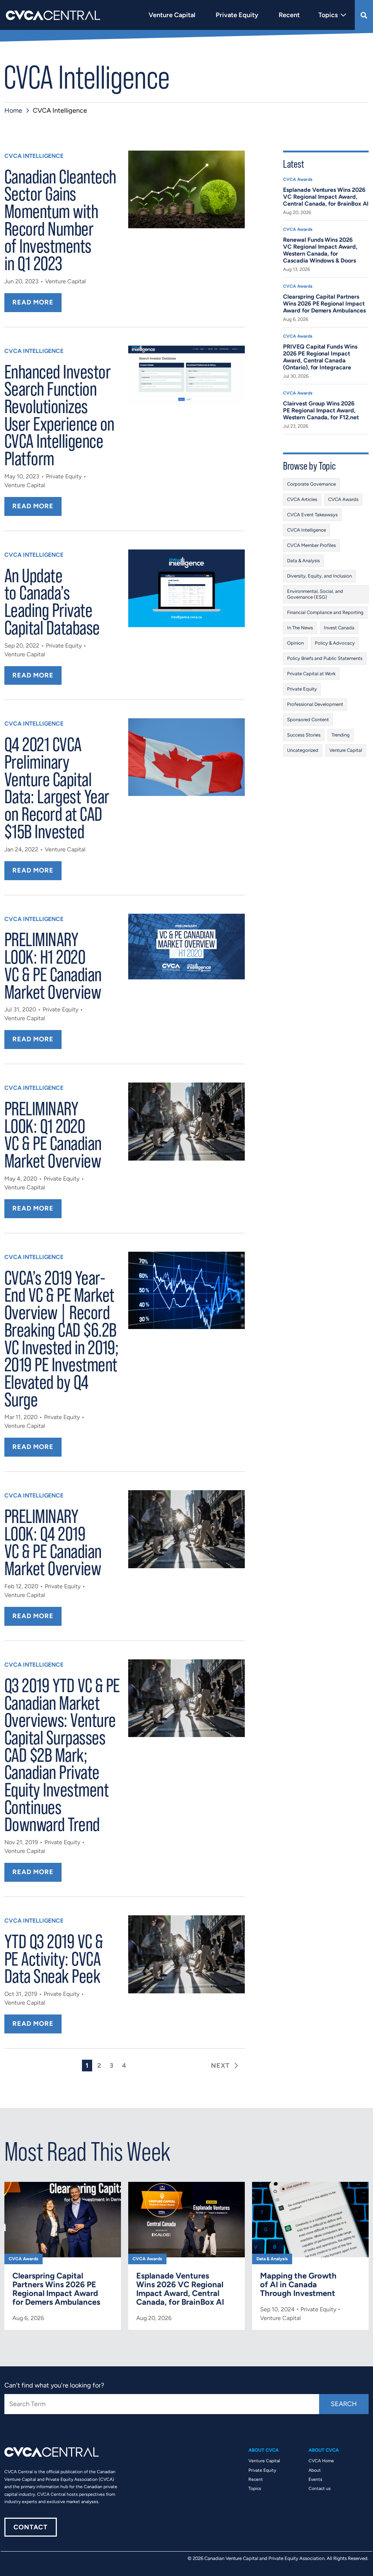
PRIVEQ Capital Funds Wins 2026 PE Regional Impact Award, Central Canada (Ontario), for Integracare (320, 357)
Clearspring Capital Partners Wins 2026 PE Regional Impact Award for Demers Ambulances (324, 304)
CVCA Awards (298, 179)
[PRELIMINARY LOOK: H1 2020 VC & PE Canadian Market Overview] (186, 947)
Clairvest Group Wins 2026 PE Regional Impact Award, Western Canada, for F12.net (321, 410)
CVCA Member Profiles (311, 545)
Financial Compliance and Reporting (325, 612)
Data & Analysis (303, 561)
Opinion (295, 643)
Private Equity (64, 476)
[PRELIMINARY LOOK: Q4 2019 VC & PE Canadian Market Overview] (186, 1529)
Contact (31, 2527)
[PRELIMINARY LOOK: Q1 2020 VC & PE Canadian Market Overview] (186, 1121)
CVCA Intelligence (34, 156)
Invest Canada (339, 628)
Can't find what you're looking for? (54, 2385)
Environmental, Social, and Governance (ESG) (315, 594)
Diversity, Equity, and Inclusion (319, 576)
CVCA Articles (302, 499)
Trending (341, 735)
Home (13, 110)
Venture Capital (66, 281)
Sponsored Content (308, 720)
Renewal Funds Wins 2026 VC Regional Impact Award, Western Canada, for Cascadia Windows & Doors (320, 250)
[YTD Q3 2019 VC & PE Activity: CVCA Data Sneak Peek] (186, 1954)
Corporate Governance (311, 484)
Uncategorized (303, 750)
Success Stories (304, 735)
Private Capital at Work (311, 674)
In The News (300, 628)
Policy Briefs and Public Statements (325, 658)
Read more (33, 302)
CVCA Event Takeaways (312, 515)
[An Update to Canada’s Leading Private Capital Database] (186, 588)
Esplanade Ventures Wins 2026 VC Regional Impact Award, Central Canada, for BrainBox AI (326, 197)
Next (220, 2066)
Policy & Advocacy (335, 643)
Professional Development (315, 704)
